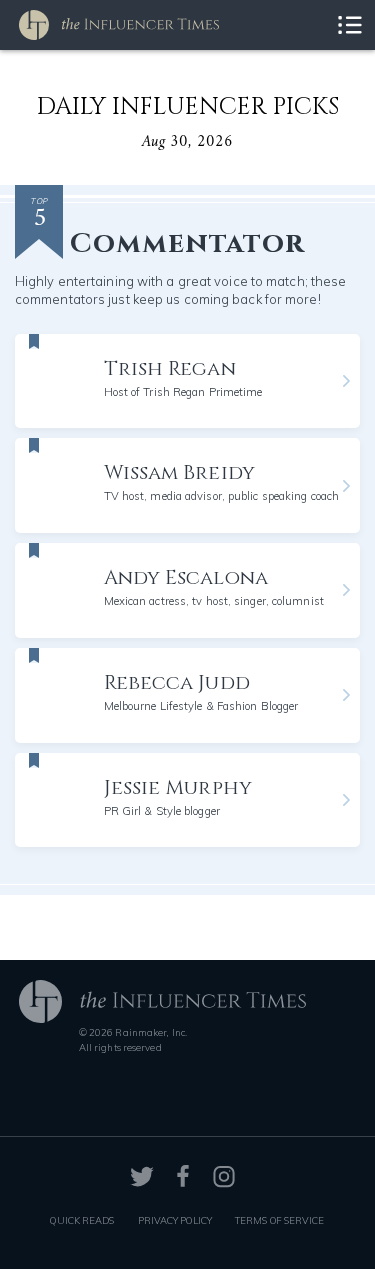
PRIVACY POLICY (175, 1220)
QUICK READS (82, 1220)
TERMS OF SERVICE (280, 1220)
